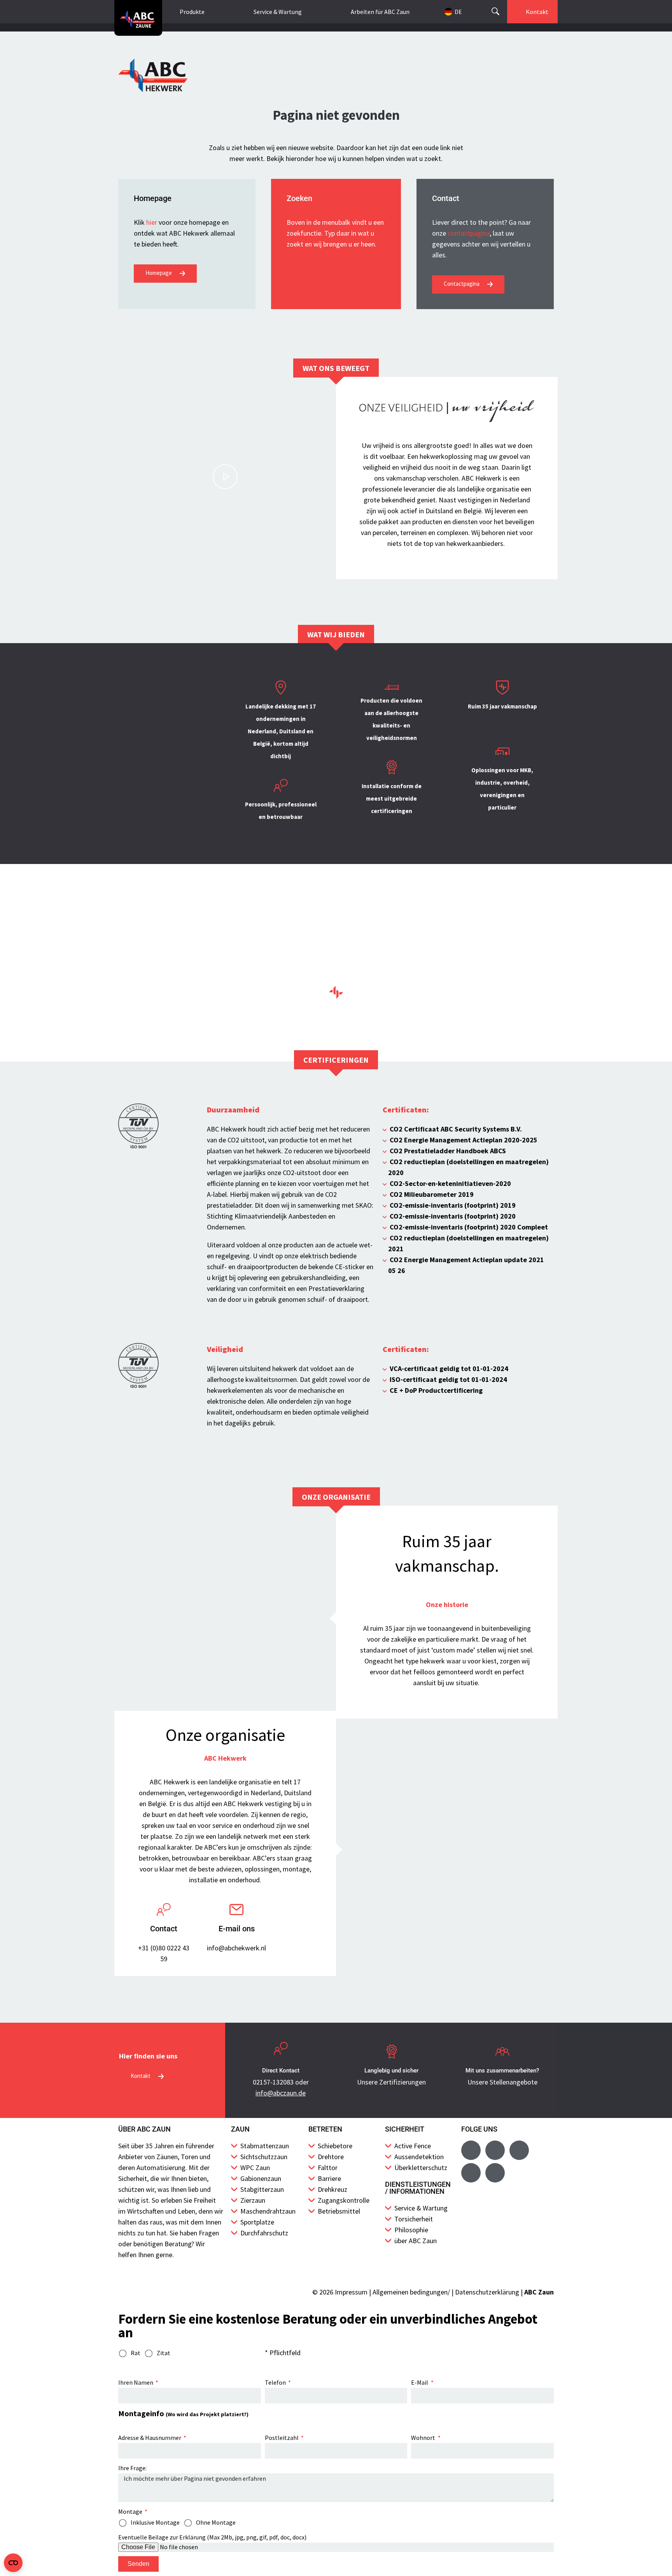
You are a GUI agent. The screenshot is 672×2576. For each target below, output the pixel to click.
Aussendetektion (419, 2157)
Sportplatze (257, 2222)
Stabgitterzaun (262, 2189)
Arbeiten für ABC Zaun (380, 12)
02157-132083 (273, 2082)
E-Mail (420, 2382)
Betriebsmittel (339, 2211)
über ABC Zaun (416, 2241)
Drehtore (331, 2157)
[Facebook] (471, 2150)
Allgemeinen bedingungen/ (411, 2292)
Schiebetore (335, 2146)
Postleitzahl (282, 2438)
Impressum (351, 2292)
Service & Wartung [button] (278, 12)
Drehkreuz (332, 2189)
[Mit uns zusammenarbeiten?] (502, 2051)
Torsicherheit (414, 2219)
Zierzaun (253, 2200)
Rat (136, 2353)
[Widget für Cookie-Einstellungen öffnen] (13, 2563)
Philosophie (411, 2230)
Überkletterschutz (421, 2168)
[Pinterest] (495, 2173)
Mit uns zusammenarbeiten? (502, 2071)
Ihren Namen (136, 2382)
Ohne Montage (216, 2522)
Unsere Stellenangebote (502, 2082)
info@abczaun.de (281, 2093)
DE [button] (458, 12)
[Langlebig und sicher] (392, 2051)
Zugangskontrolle (344, 2200)
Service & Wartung (421, 2208)
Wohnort (424, 2438)
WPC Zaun (255, 2168)
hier (152, 222)
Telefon (276, 2382)
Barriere (329, 2178)
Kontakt (537, 12)
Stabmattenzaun (265, 2146)
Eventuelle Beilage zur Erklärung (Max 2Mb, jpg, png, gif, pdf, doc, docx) (212, 2537)
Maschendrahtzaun (268, 2211)
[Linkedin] (471, 2173)
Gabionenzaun (261, 2178)
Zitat (164, 2353)
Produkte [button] (192, 12)
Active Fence (413, 2146)
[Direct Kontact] (281, 2051)
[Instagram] (519, 2150)
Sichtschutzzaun (264, 2157)
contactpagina (469, 233)
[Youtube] (495, 2150)
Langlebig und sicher (391, 2071)
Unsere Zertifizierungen (391, 2082)
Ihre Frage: (132, 2468)
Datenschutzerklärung (487, 2292)
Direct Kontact (281, 2071)
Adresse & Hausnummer (150, 2438)
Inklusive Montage (155, 2522)
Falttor (328, 2168)
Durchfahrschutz (264, 2233)
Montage (131, 2511)
